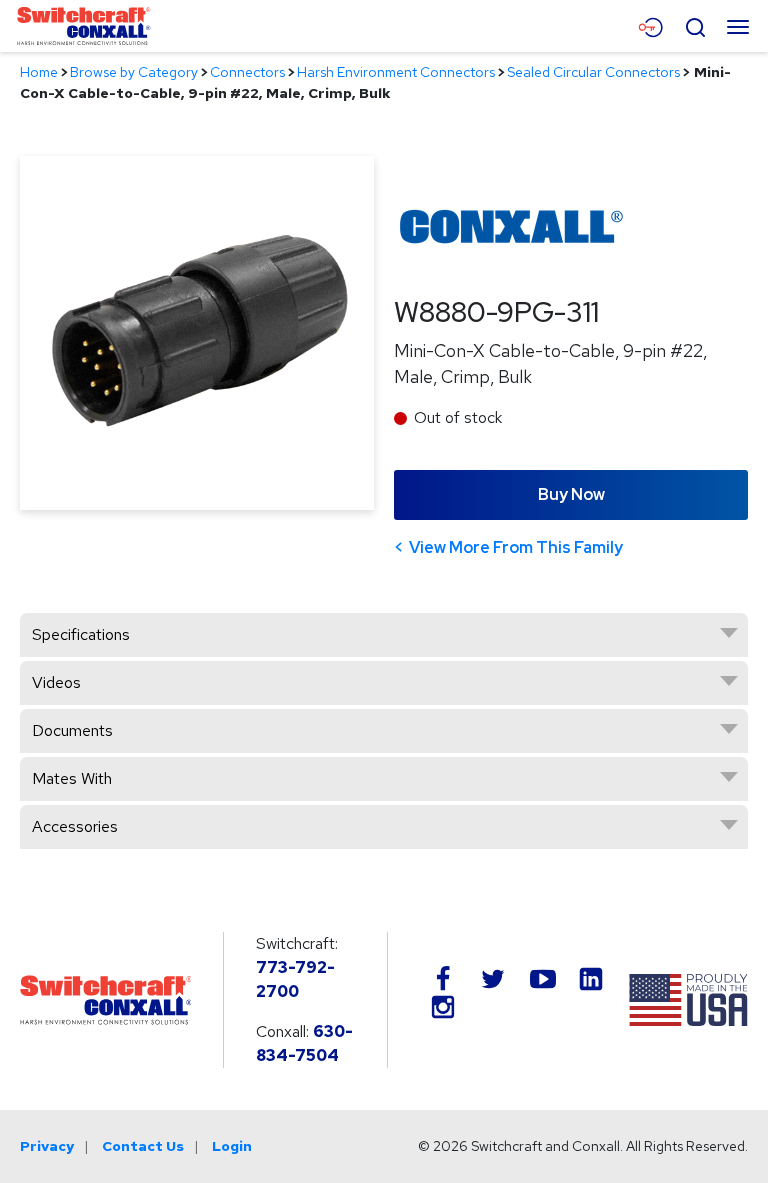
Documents (72, 730)
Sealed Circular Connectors (593, 72)
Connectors (247, 72)
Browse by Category (134, 72)
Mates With (72, 778)
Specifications (81, 634)
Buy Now (571, 494)
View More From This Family (516, 547)
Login (232, 1146)
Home (39, 72)
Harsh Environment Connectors (396, 72)
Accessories (75, 826)
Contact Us (143, 1146)
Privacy (47, 1146)
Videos (56, 682)
